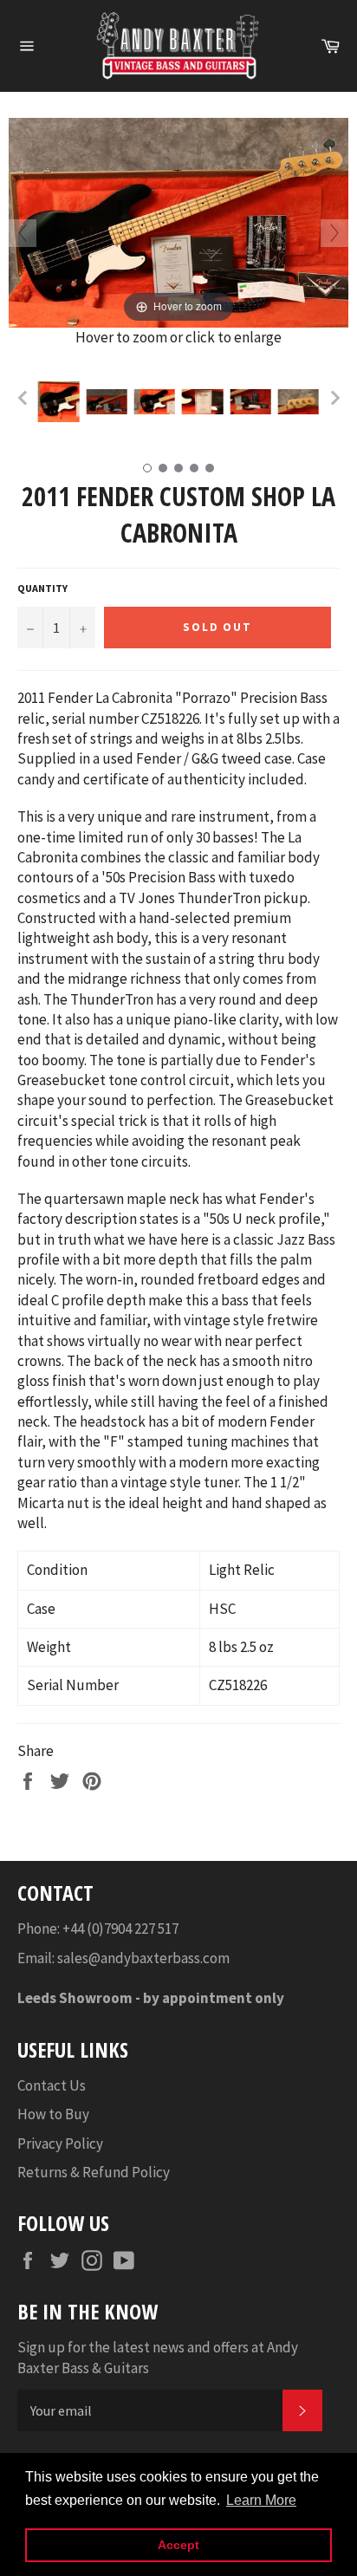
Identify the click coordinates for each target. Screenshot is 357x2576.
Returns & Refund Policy (94, 2172)
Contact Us (52, 2085)
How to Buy (53, 2114)
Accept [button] (178, 2545)
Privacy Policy (60, 2143)
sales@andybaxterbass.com (143, 1958)
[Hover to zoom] (178, 221)
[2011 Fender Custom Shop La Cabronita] (58, 401)
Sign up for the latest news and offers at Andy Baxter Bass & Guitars (158, 2357)
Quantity (42, 588)
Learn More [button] (261, 2500)
